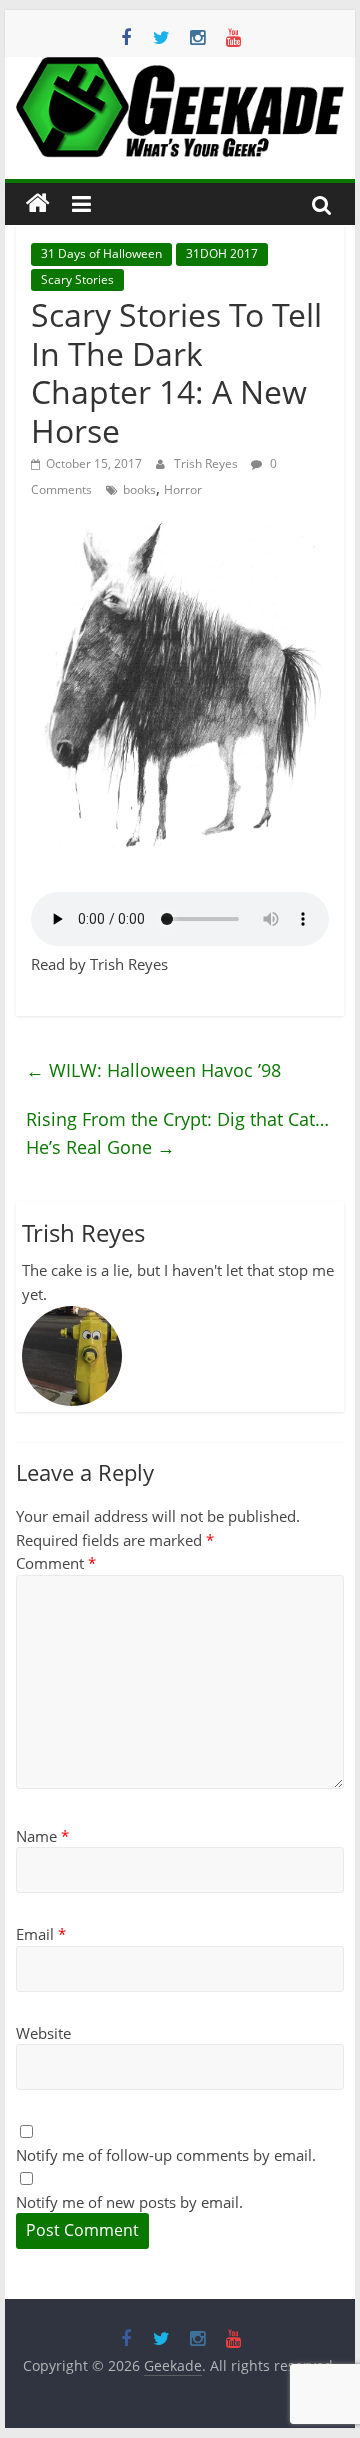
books (139, 489)
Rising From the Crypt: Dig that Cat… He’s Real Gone (177, 1133)
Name (42, 1836)
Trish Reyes (207, 463)
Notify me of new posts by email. (129, 2202)
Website (43, 2033)
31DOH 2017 (222, 253)
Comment (56, 1563)
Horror (183, 489)
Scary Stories (77, 279)
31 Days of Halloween (101, 253)
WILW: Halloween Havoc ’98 (153, 1070)
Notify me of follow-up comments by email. (166, 2155)
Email (41, 1934)
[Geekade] (38, 204)
